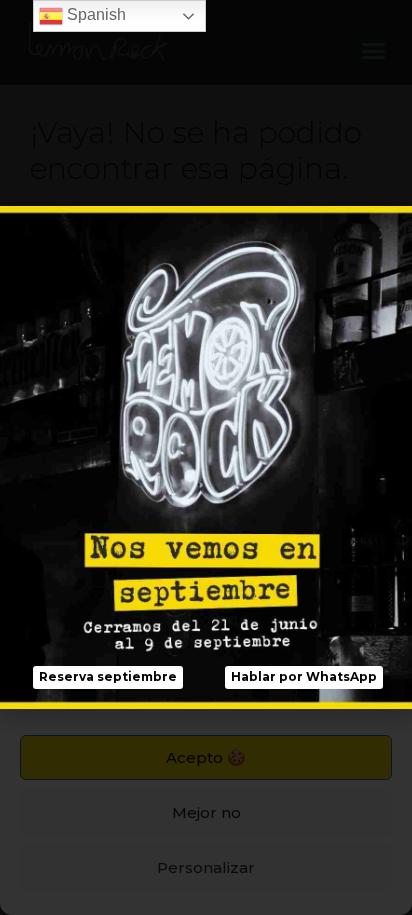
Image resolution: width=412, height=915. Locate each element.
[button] (108, 677)
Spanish (94, 14)
